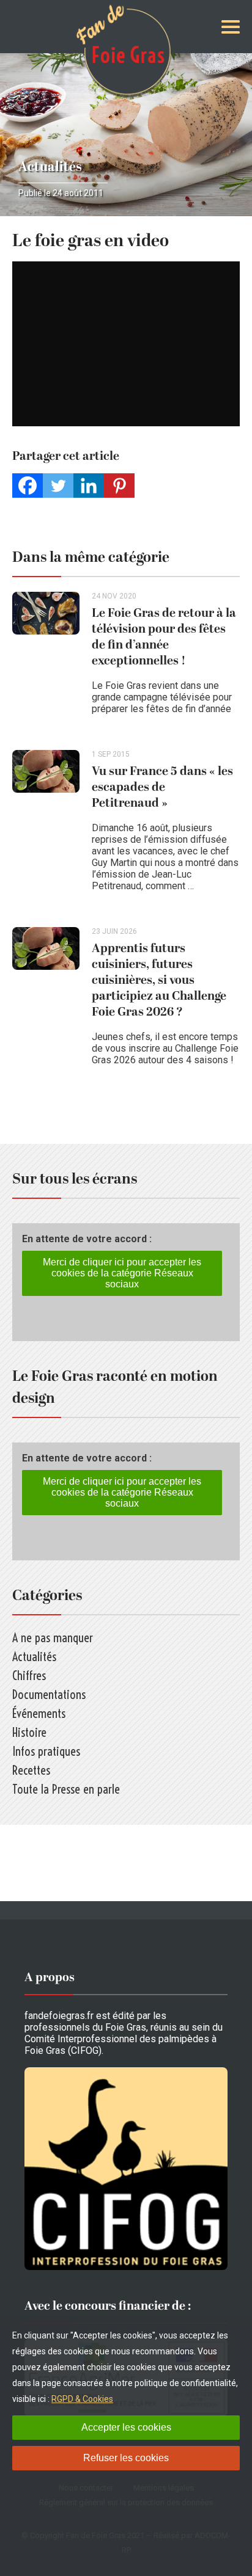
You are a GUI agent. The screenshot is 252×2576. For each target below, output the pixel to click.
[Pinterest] (119, 486)
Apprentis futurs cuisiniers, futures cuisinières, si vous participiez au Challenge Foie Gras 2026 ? (159, 980)
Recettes (31, 1770)
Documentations (49, 1694)
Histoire (29, 1732)
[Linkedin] (89, 486)
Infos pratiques (46, 1751)
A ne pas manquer (53, 1638)
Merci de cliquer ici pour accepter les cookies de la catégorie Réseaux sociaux (122, 1273)
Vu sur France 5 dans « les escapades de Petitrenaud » (162, 787)
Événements (39, 1713)
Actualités (50, 167)
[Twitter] (58, 486)
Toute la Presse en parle (66, 1789)
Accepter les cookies (126, 2427)
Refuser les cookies (126, 2458)
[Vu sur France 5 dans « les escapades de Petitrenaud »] (52, 826)
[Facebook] (28, 486)
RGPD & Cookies (82, 2399)
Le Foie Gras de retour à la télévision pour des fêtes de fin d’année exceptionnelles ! (164, 637)
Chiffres (29, 1675)
